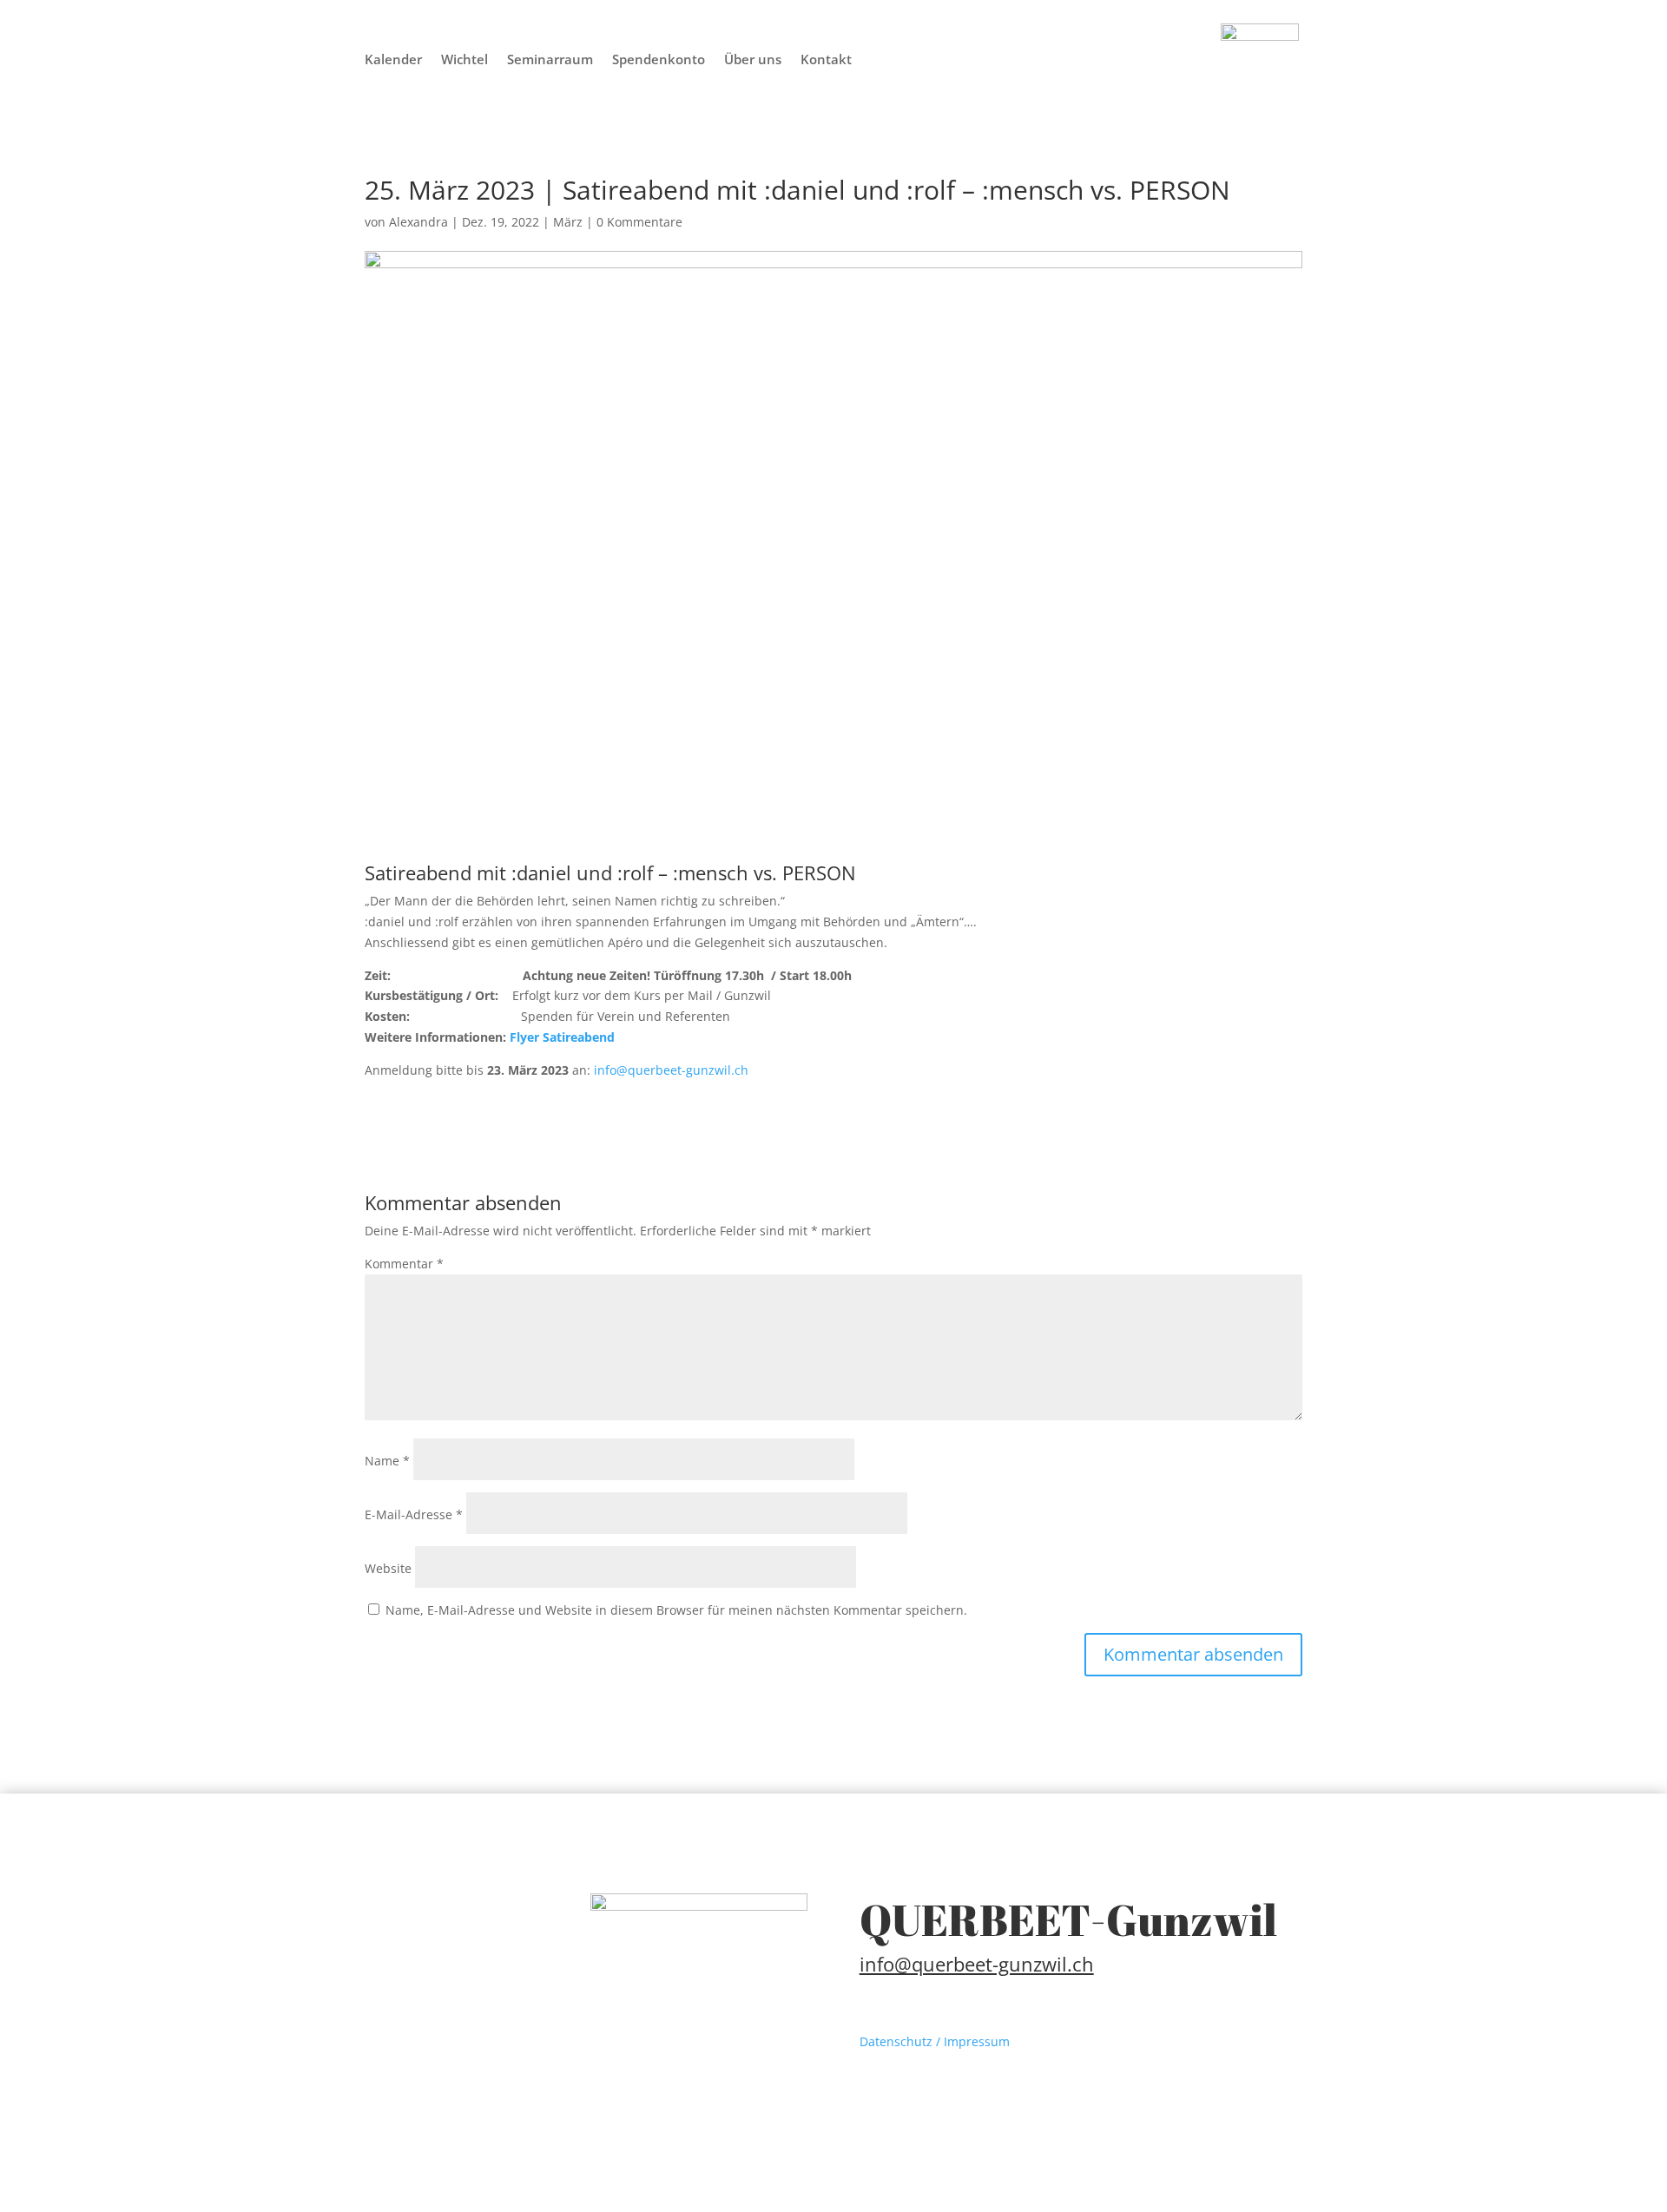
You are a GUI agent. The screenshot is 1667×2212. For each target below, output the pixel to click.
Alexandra (418, 222)
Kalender (393, 60)
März (568, 222)
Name (387, 1461)
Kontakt (826, 60)
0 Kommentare (639, 222)
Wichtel (465, 60)
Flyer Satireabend (562, 1037)
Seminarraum (550, 60)
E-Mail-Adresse (414, 1514)
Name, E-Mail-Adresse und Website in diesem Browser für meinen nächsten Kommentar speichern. (676, 1610)
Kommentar (404, 1264)
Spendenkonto (659, 60)
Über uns (753, 60)
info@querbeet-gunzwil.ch (669, 1070)
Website (388, 1568)
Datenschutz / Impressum (935, 2041)
